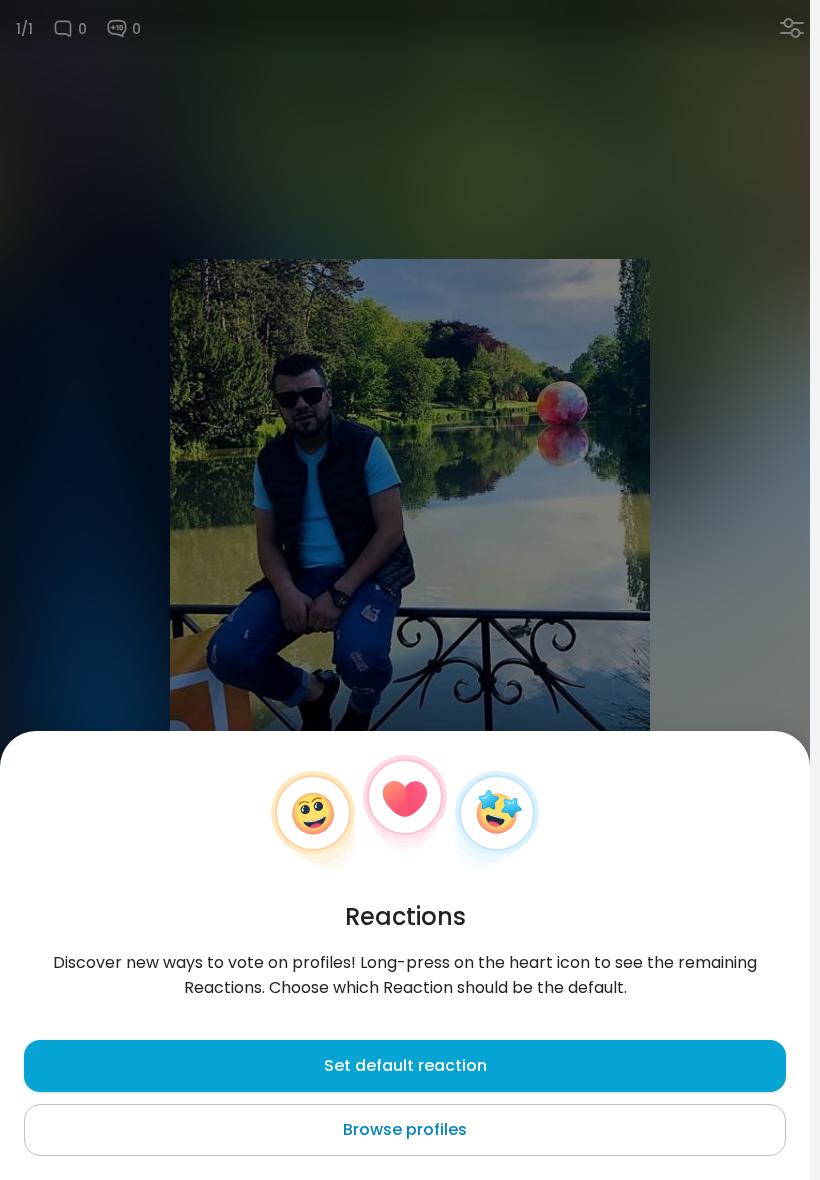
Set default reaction (405, 1065)
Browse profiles (405, 1129)
